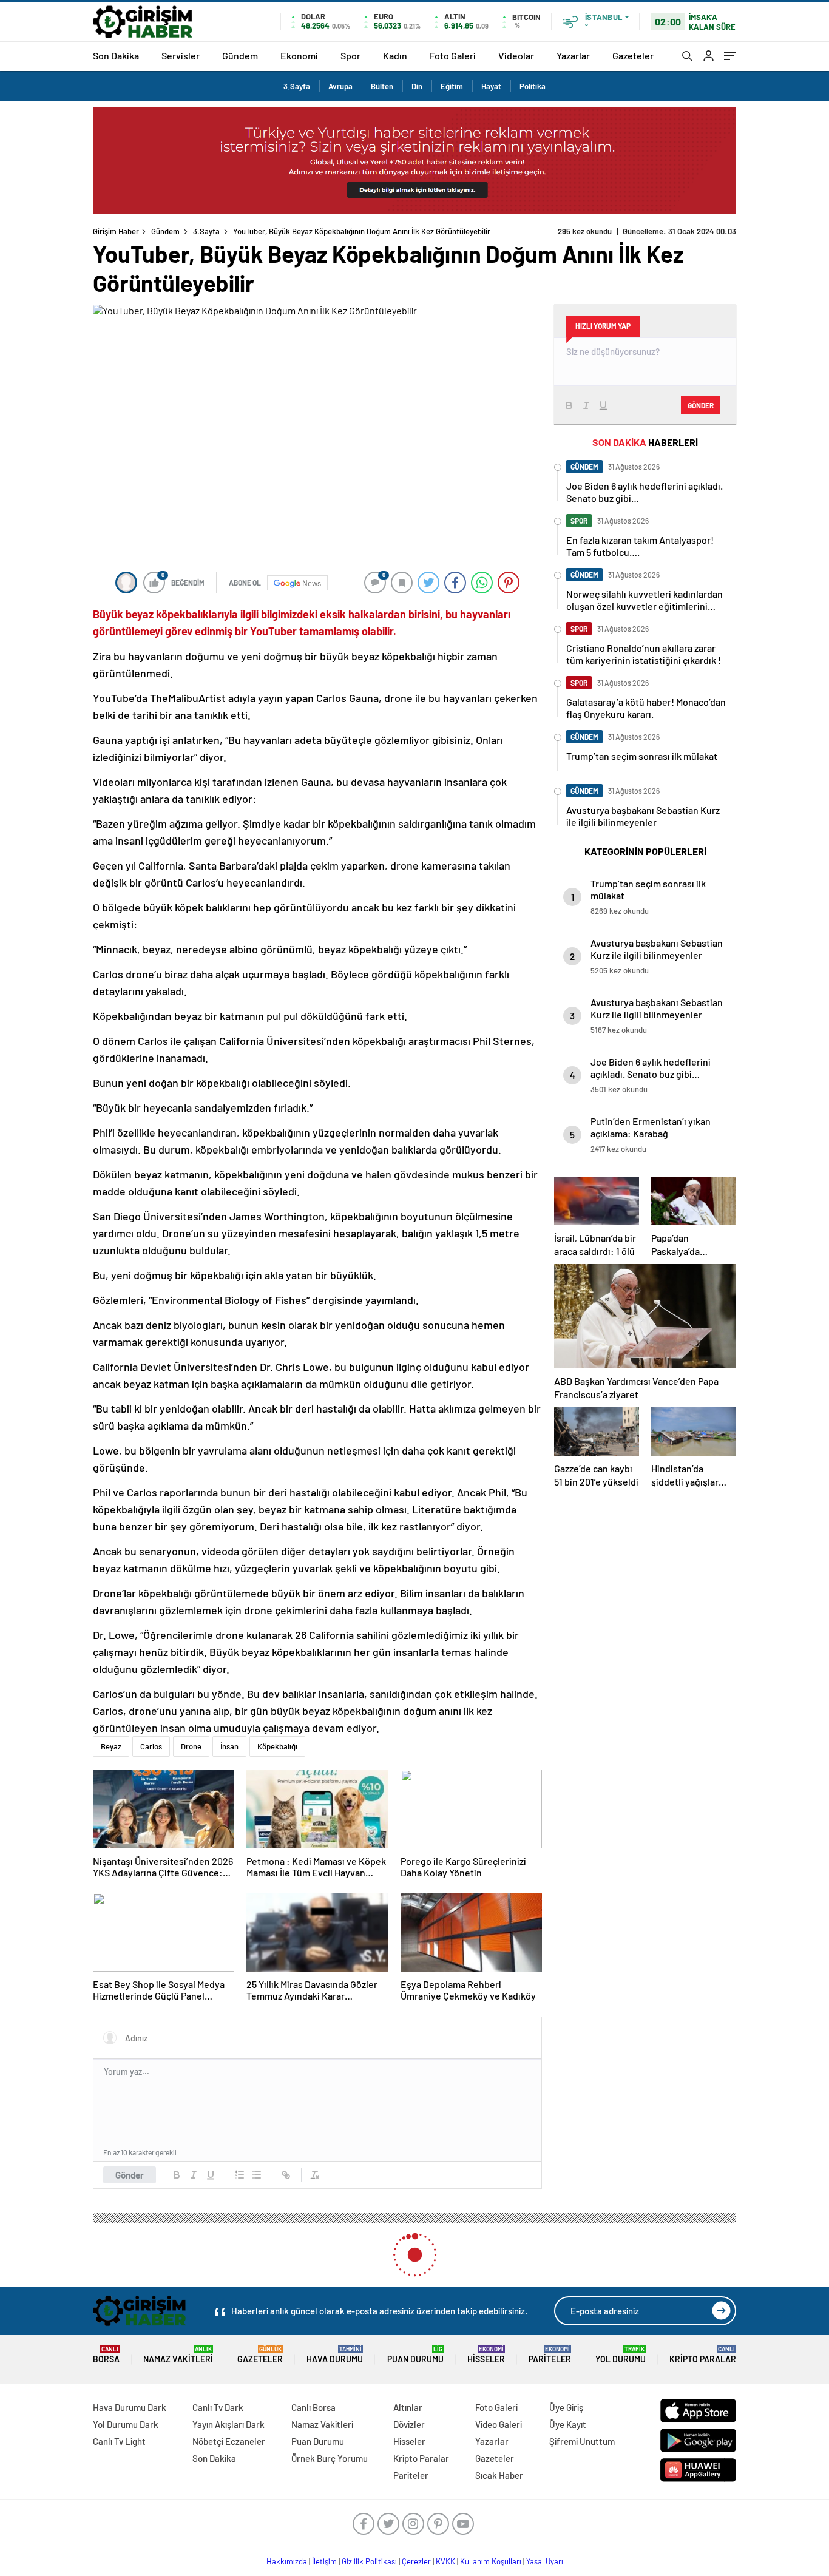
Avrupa (340, 86)
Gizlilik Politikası (369, 2561)
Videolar (516, 56)
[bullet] (257, 2175)
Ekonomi (299, 56)
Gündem (240, 56)
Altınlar (408, 2407)
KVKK (445, 2561)
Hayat (491, 86)
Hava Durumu (335, 2355)
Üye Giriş (566, 2407)
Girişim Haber (116, 231)
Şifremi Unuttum (582, 2441)
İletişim (324, 2561)
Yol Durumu (621, 2355)
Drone (191, 1746)
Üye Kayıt (568, 2424)
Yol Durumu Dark (126, 2424)
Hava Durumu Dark (130, 2407)
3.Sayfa (297, 86)
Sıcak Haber (499, 2475)
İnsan (229, 1746)
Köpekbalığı (277, 1746)
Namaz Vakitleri (178, 2355)
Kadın (395, 56)
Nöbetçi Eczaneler (229, 2441)
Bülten (382, 86)
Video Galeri (499, 2424)
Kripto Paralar (703, 2355)
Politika (533, 86)
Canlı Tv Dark (218, 2407)
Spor (350, 56)
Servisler (181, 56)
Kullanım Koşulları (491, 2561)
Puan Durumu (415, 2355)
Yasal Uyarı (545, 2561)
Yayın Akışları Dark (228, 2424)
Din (417, 86)
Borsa (106, 2355)
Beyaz (111, 1746)
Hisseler (486, 2355)
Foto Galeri (453, 56)
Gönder (130, 2175)
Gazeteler (633, 56)
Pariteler (550, 2355)
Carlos (151, 1746)
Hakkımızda (287, 2561)
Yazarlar (573, 56)
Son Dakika (116, 56)
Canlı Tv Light (119, 2441)
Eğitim (452, 86)
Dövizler (409, 2424)
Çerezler (416, 2561)
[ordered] (240, 2175)
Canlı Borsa (313, 2407)
